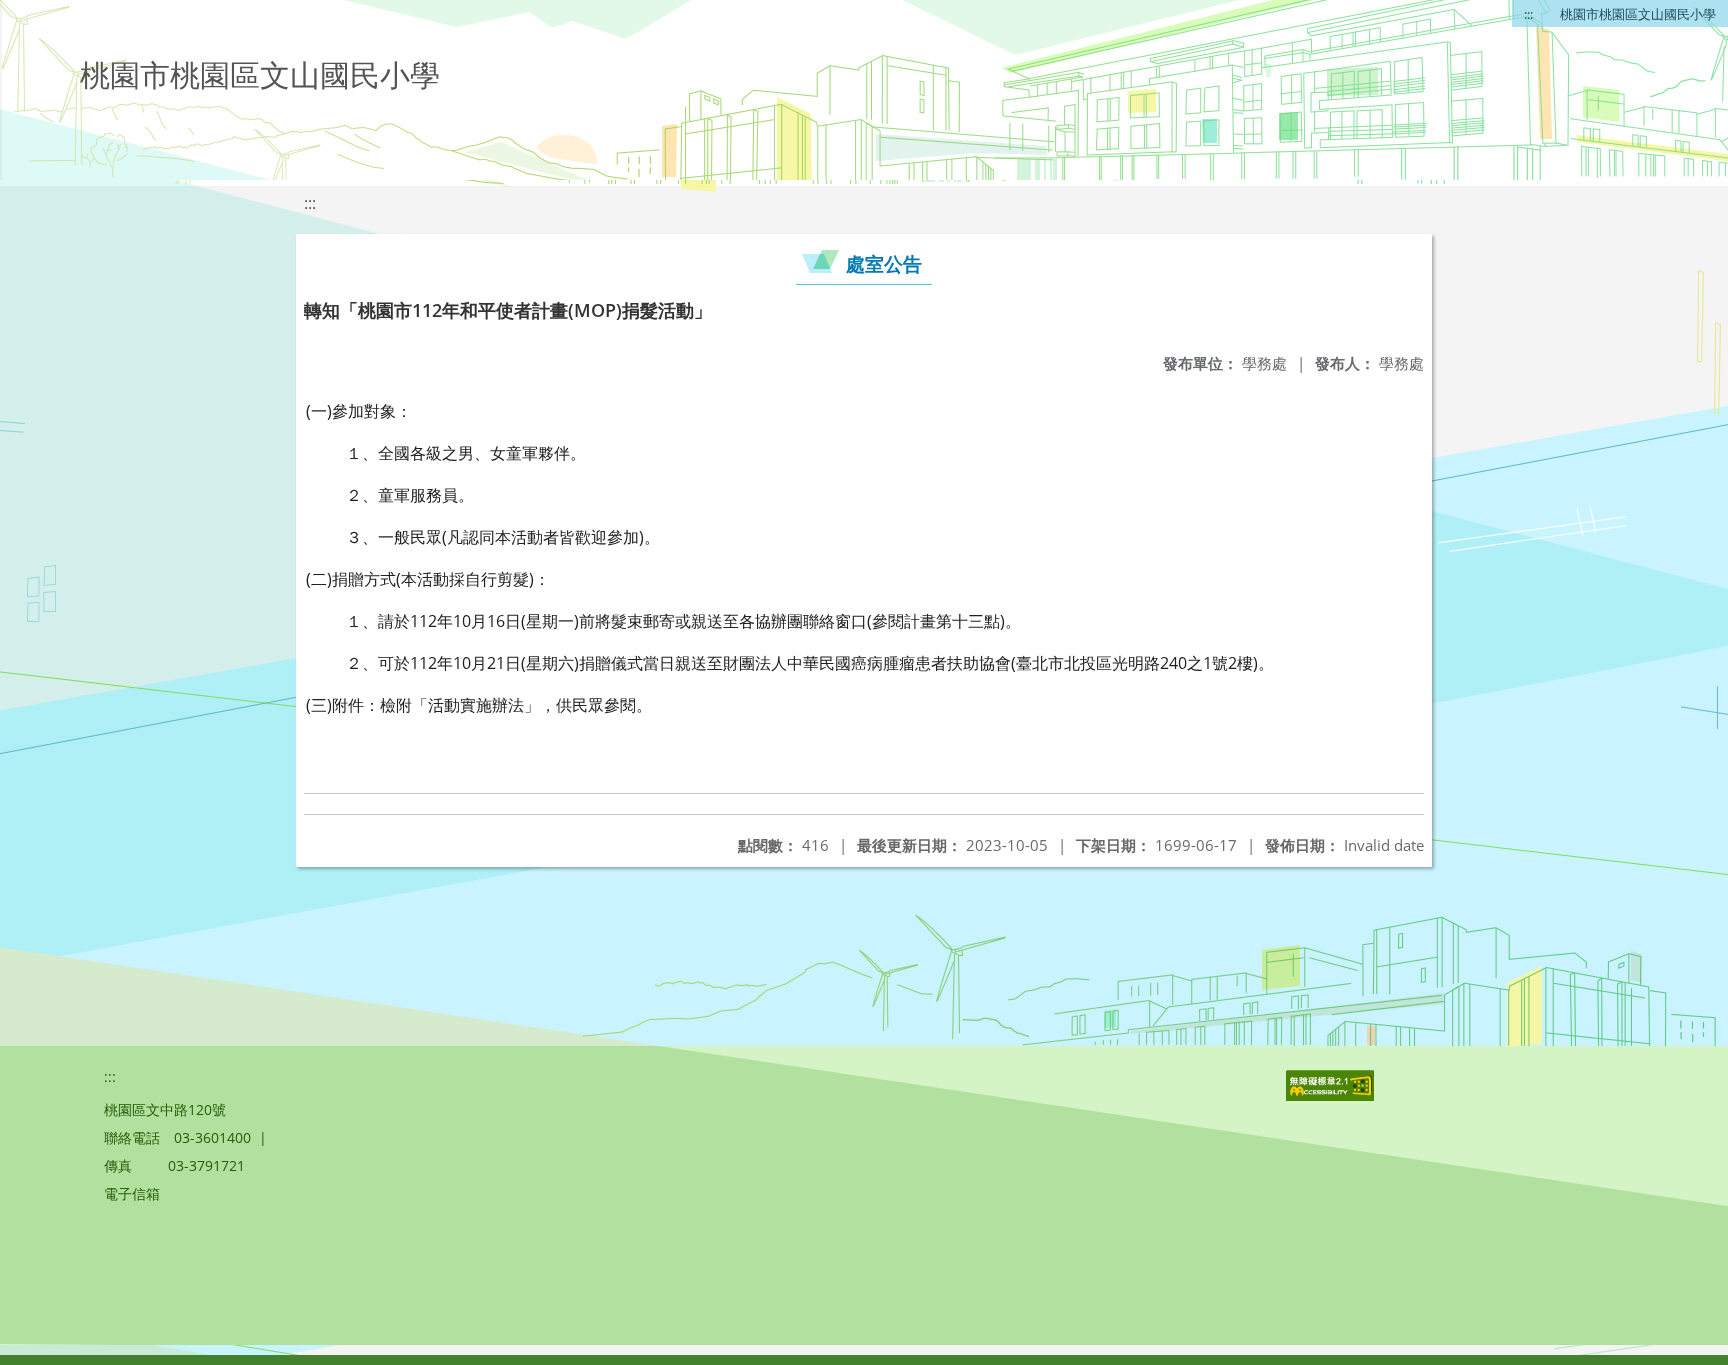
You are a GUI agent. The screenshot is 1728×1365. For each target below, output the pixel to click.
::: (1528, 14)
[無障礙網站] (1332, 1095)
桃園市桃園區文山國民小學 (1638, 14)
